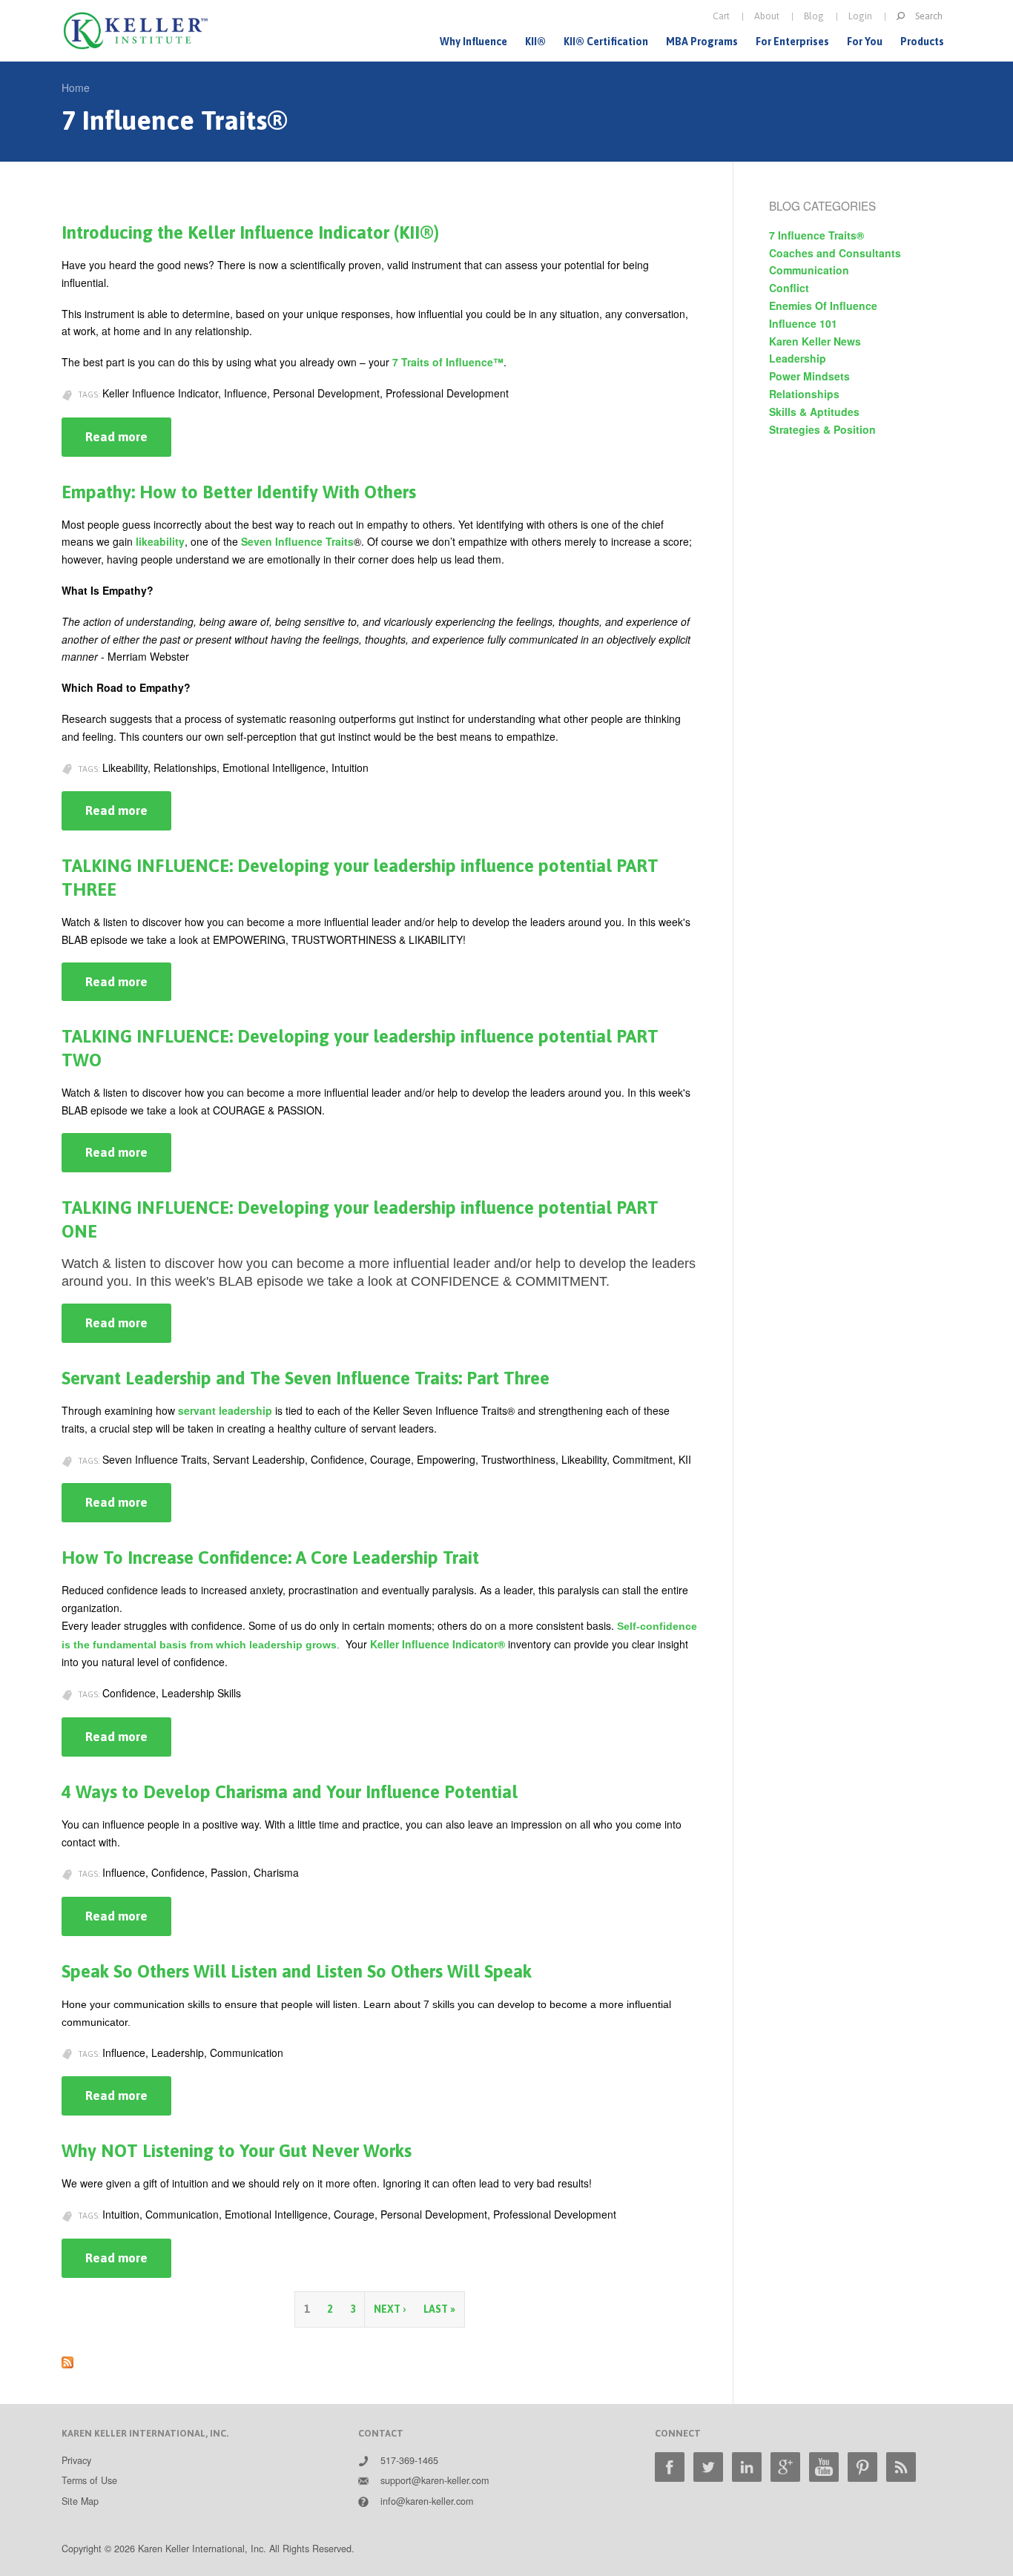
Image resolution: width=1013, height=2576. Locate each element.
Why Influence (473, 42)
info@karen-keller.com (427, 2501)
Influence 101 (803, 323)
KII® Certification (606, 42)
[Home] (136, 31)
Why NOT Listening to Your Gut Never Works (237, 2151)
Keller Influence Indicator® (438, 1644)
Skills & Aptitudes (814, 412)
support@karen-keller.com (435, 2480)
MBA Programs (702, 42)
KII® (535, 42)
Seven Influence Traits (297, 541)
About (767, 16)
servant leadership (225, 1410)
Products (922, 42)
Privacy (76, 2460)
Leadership (798, 358)
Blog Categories (822, 205)
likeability (160, 541)
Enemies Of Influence (823, 306)
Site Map (80, 2501)
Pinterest (862, 2467)
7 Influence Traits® (816, 235)
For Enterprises (792, 42)
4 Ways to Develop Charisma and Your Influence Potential (290, 1792)
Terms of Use (89, 2480)
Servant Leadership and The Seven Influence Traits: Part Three (306, 1378)
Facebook (670, 2467)
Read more (128, 443)
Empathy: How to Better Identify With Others (239, 492)
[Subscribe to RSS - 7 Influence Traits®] (67, 2359)
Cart (721, 16)
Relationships (804, 394)
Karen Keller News (815, 341)
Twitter (708, 2467)
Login (860, 16)
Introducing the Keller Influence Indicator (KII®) (250, 232)
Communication (809, 270)
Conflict (789, 288)
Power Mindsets (809, 376)
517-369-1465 (409, 2460)
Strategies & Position (822, 429)
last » (439, 2309)
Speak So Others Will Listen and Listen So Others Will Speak (297, 1971)
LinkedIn (747, 2467)
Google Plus (785, 2467)
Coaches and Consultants (835, 253)
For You (865, 42)
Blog (814, 16)
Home (76, 87)
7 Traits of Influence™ (448, 362)
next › (390, 2309)
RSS (901, 2467)
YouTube (824, 2467)
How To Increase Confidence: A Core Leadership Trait (270, 1558)
